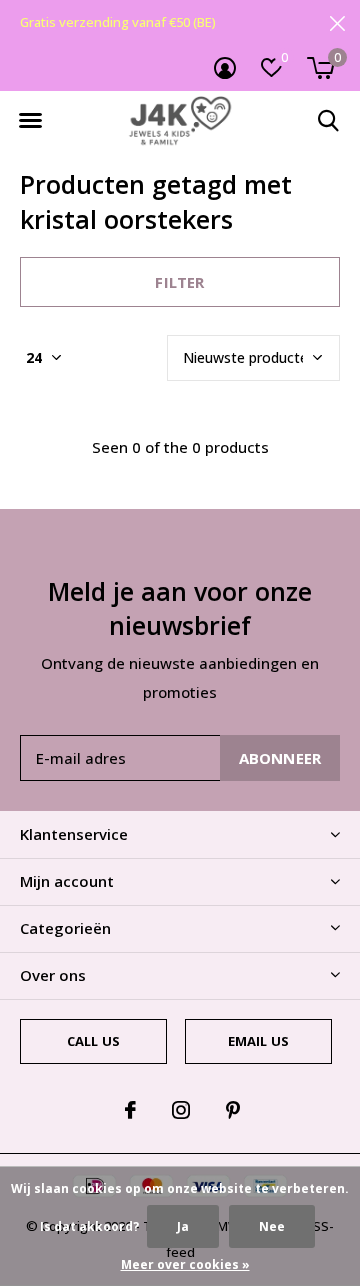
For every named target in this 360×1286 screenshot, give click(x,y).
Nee (272, 1226)
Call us (93, 1041)
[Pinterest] (233, 1110)
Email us (258, 1041)
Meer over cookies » (185, 1264)
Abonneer (280, 758)
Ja (183, 1226)
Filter (179, 282)
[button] (30, 121)
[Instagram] (181, 1110)
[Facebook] (130, 1110)
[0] (320, 68)
